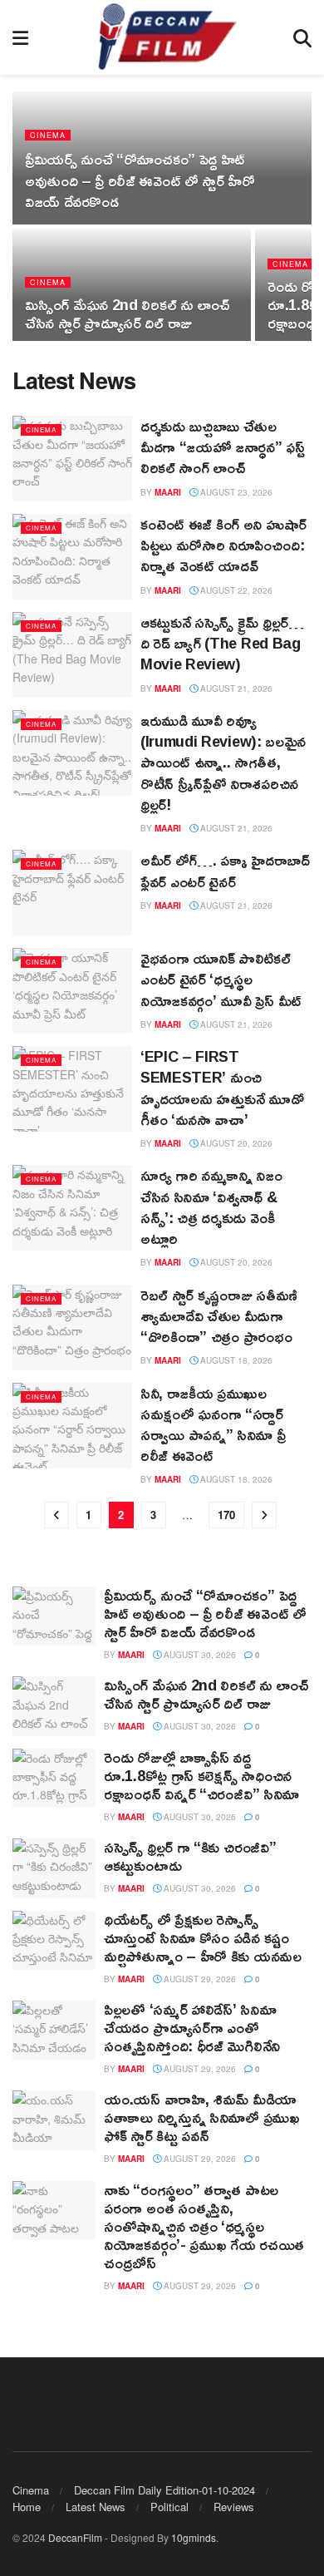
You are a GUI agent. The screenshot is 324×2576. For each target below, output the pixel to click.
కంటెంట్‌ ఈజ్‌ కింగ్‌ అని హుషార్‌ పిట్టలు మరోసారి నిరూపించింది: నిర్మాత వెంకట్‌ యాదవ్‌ (223, 545)
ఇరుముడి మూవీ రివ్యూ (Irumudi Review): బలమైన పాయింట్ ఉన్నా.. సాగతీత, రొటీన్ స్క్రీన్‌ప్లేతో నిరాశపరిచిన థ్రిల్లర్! (223, 762)
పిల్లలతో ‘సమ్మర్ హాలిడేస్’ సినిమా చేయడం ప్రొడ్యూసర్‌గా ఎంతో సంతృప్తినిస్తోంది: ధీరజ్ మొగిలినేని (192, 2027)
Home (27, 2507)
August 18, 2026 (235, 1360)
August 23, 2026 (235, 492)
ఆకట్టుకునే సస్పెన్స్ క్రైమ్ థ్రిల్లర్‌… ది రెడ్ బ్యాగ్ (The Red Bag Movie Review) (222, 643)
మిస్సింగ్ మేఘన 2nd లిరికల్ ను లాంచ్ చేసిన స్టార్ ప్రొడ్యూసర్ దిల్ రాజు (128, 313)
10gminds (194, 2537)
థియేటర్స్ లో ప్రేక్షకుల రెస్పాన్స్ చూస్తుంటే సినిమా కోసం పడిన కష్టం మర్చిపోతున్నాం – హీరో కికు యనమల (203, 1937)
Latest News (96, 2507)
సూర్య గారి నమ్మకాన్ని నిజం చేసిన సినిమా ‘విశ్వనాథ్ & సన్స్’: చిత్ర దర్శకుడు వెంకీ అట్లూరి (211, 1207)
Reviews (234, 2507)
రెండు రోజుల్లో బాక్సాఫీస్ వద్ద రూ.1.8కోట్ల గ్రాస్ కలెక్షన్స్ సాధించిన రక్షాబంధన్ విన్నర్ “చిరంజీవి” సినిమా (201, 1775)
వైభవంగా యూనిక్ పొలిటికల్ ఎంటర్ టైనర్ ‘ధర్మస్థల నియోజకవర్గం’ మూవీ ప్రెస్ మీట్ (221, 979)
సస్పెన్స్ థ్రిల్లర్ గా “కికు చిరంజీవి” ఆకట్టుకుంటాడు (190, 1856)
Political (169, 2507)
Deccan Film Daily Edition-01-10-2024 (164, 2490)
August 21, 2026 (235, 688)
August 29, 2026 (199, 1979)
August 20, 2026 (235, 1143)
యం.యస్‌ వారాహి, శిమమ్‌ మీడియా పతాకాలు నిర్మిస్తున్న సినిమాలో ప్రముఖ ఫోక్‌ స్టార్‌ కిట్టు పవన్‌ (202, 2117)
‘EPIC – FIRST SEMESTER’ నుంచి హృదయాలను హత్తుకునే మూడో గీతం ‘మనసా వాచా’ (222, 1088)
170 (226, 1515)
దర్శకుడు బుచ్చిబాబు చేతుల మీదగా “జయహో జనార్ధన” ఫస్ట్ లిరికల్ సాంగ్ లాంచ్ (223, 447)
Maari (168, 492)
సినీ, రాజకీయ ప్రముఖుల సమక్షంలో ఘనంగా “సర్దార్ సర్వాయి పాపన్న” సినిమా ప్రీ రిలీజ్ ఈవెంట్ (213, 1424)
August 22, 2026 (235, 590)
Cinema (48, 135)
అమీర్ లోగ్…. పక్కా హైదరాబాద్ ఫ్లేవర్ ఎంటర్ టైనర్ (225, 870)
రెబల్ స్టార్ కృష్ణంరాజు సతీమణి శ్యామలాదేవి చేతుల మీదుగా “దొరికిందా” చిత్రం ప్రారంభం (219, 1315)
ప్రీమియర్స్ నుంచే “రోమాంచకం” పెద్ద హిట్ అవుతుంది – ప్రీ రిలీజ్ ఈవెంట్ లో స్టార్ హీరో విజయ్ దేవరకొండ (140, 180)
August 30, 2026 (199, 1655)
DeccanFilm (75, 2537)
